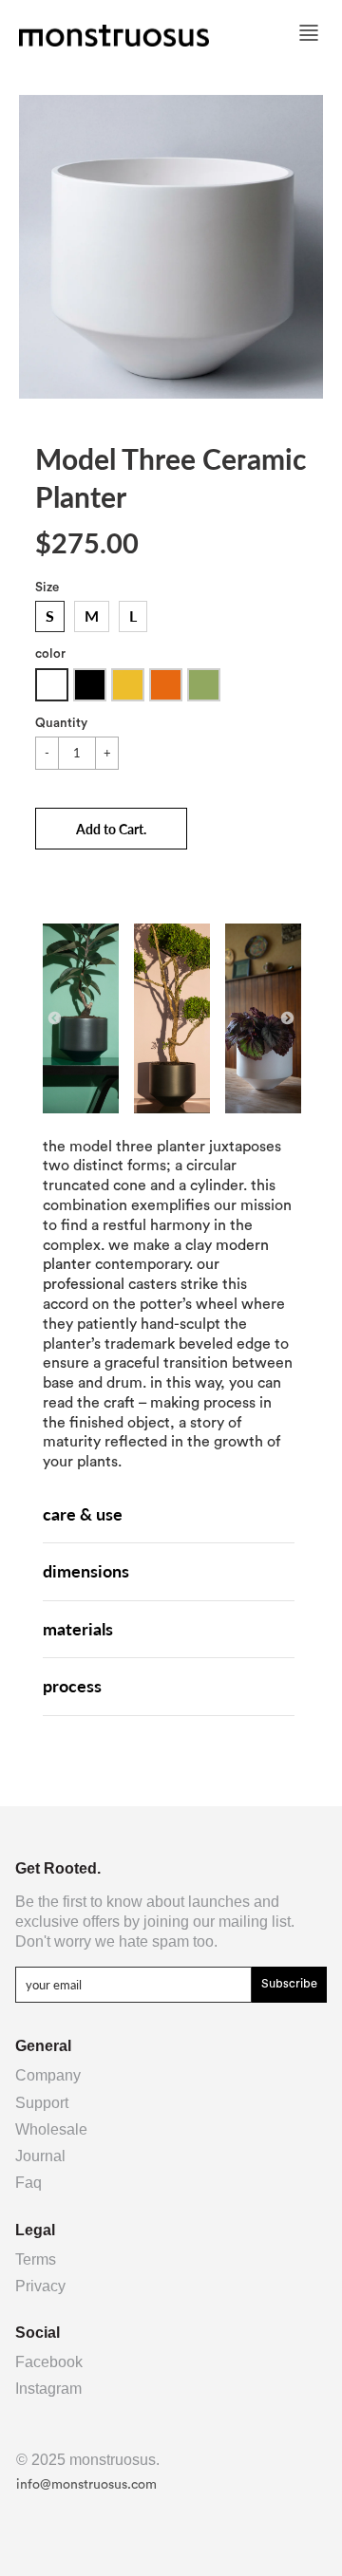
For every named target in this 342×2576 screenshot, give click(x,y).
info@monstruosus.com (86, 2485)
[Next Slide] (288, 1019)
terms (36, 2259)
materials (78, 1629)
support (42, 2103)
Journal (40, 2156)
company (48, 2075)
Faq (28, 2183)
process (72, 1686)
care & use (83, 1514)
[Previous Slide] (54, 1019)
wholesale (51, 2129)
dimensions (86, 1571)
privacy (40, 2286)
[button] (111, 829)
